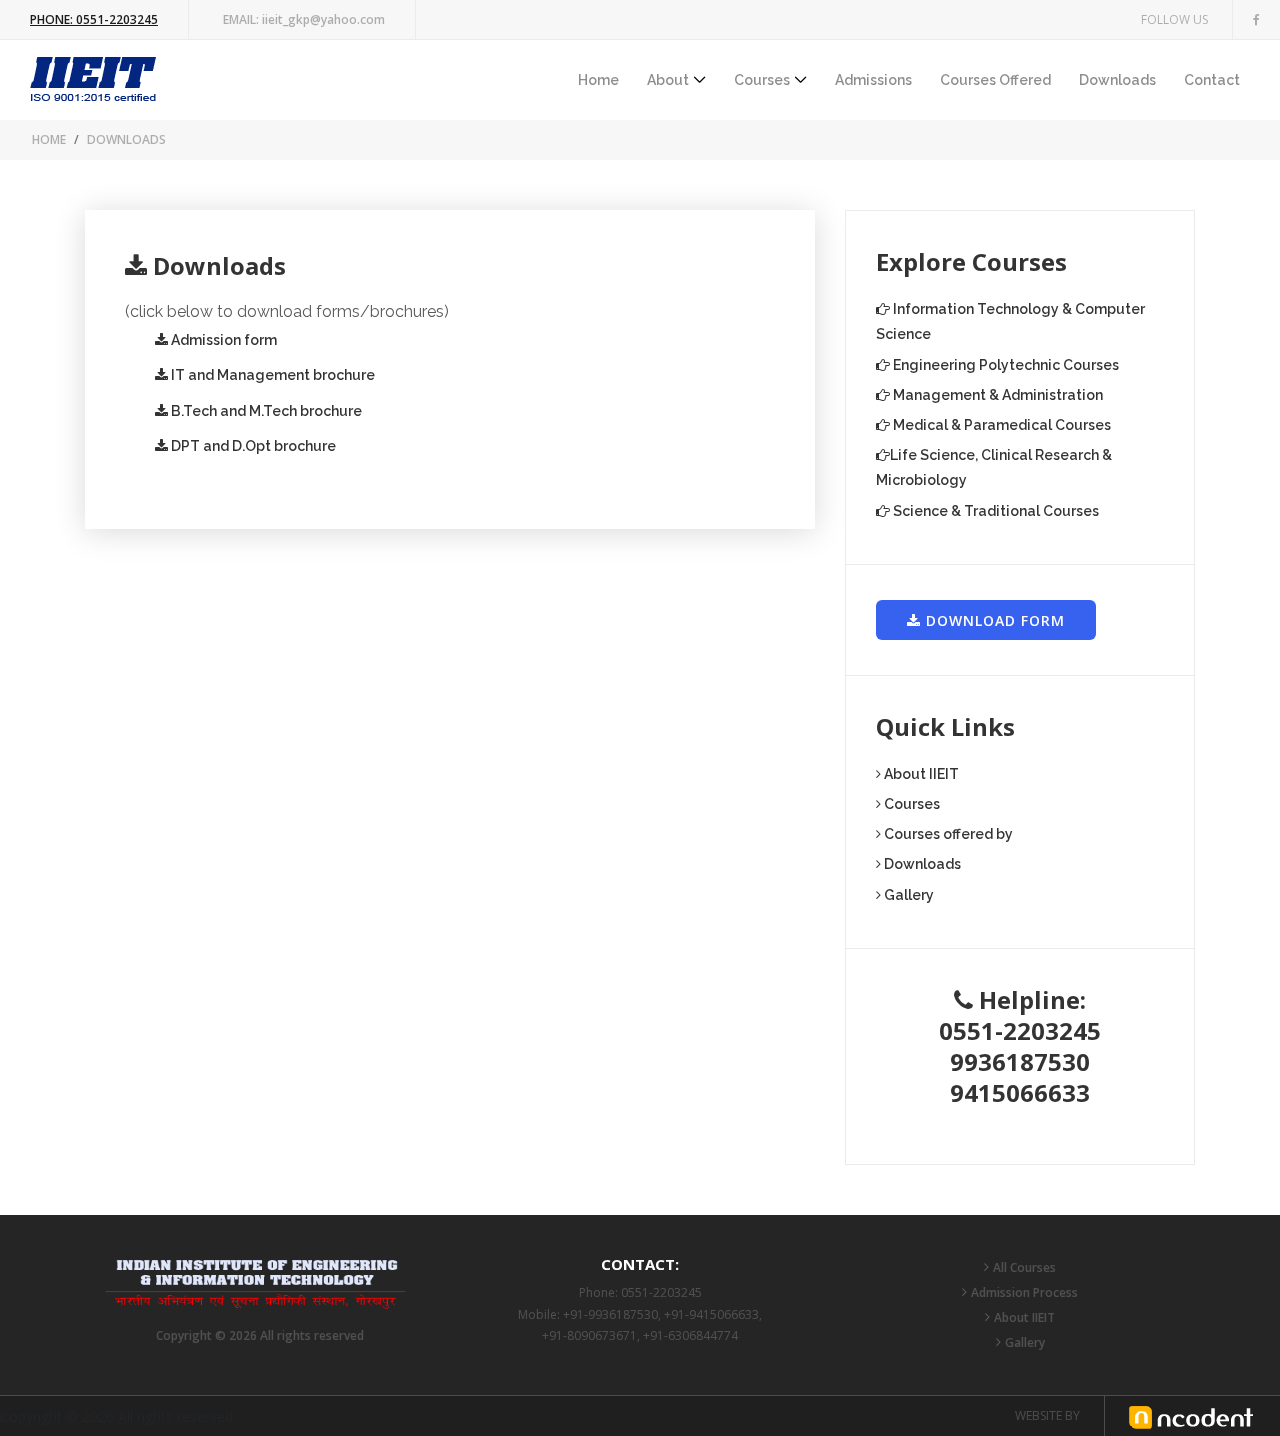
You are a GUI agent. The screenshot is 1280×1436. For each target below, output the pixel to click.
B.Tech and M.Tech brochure (265, 411)
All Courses (1024, 1267)
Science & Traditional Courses (994, 511)
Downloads (1117, 80)
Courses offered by (947, 834)
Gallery (907, 895)
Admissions (873, 80)
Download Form (993, 620)
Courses (762, 80)
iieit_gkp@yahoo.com (304, 19)
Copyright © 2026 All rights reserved (260, 1335)
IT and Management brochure (271, 375)
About (668, 80)
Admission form (222, 340)
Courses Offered (995, 80)
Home (598, 80)
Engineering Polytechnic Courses (1004, 365)
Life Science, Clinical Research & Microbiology (994, 467)
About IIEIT (920, 774)
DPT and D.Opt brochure (252, 446)
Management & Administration (996, 395)
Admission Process (1024, 1292)
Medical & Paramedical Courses (1000, 425)
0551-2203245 (94, 19)
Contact (1212, 80)
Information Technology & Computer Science (1010, 321)
